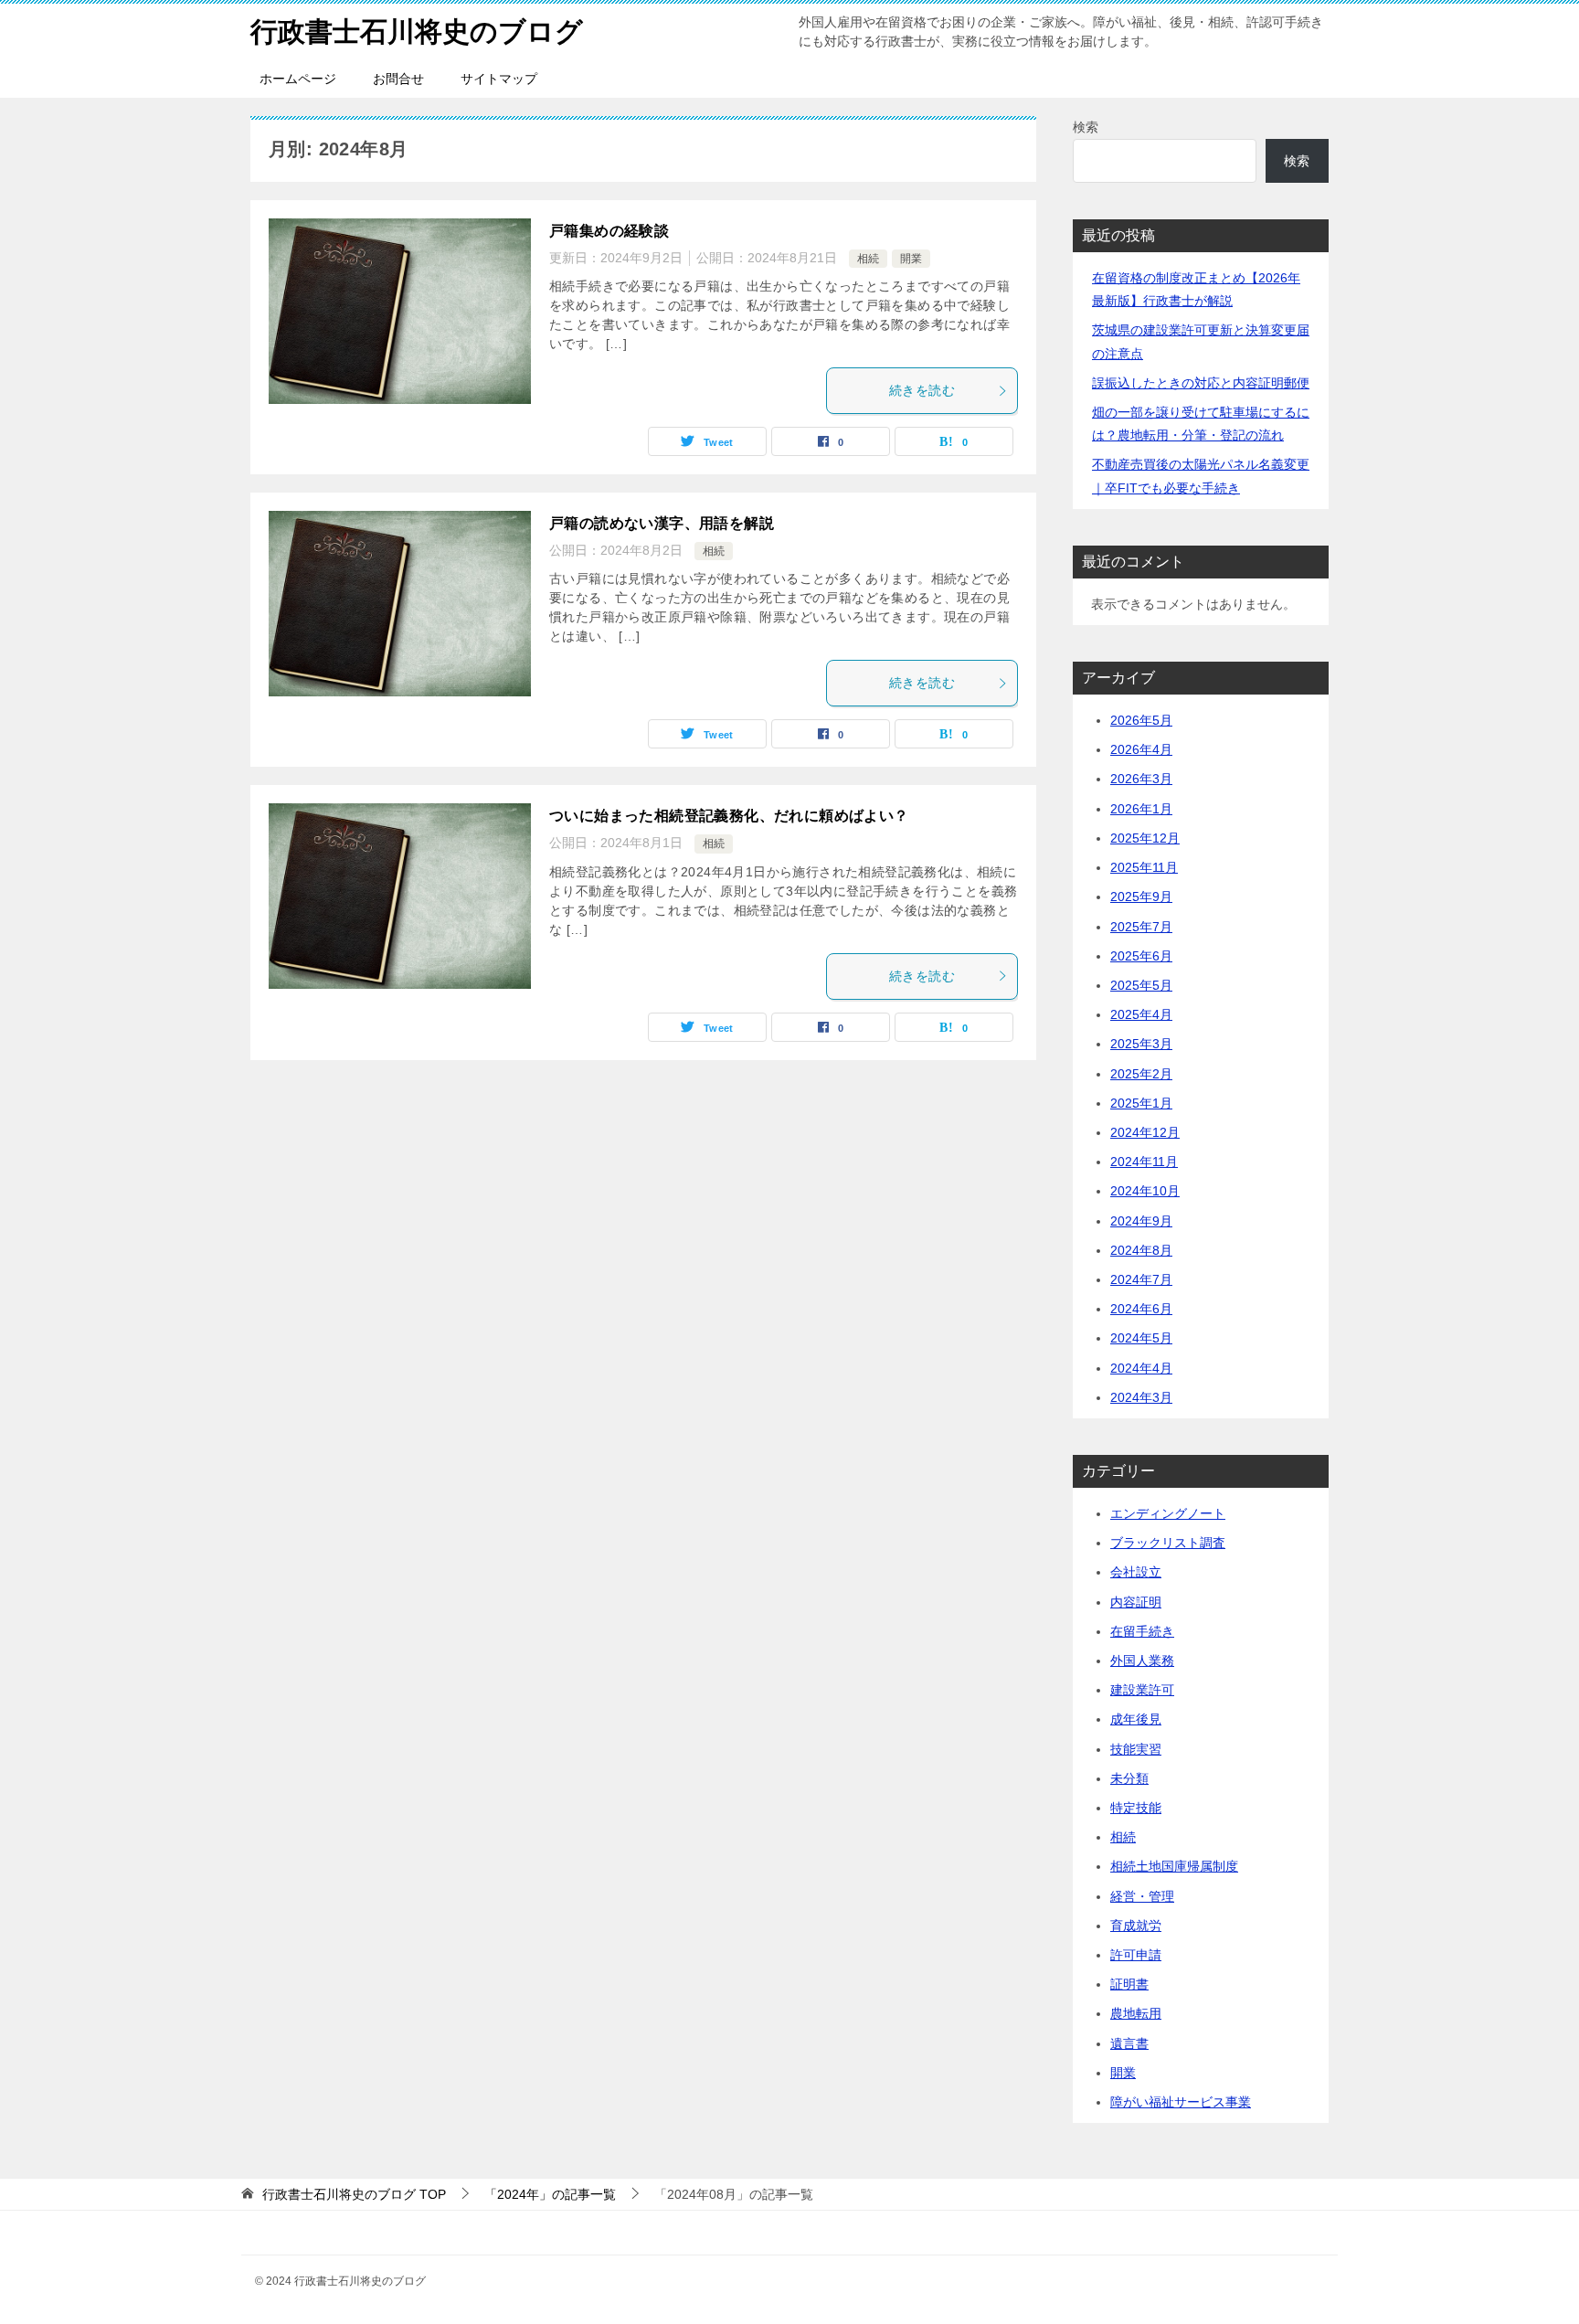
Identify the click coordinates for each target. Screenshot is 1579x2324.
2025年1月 (1141, 1103)
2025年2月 (1141, 1074)
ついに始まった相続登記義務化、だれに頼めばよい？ (729, 816)
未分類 (1129, 1778)
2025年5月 (1141, 985)
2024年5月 (1141, 1338)
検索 (1086, 127)
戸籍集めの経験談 (609, 231)
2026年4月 (1141, 749)
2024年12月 (1145, 1132)
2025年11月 (1144, 867)
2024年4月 (1141, 1368)
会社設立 (1136, 1572)
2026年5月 (1141, 720)
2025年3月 (1141, 1044)
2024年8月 (1141, 1250)
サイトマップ (499, 79)
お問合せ (398, 79)
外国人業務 (1142, 1661)
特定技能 (1136, 1808)
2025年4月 (1141, 1014)
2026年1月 (1141, 809)
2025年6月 (1141, 956)
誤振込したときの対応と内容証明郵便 (1201, 383)
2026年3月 (1141, 779)
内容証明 (1136, 1602)
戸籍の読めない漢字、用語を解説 (662, 523)
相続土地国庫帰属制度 (1174, 1866)
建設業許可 (1142, 1690)
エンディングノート (1168, 1513)
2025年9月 (1141, 897)
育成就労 (1136, 1926)
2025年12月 (1145, 838)
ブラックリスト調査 (1168, 1543)
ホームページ (298, 79)
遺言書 (1129, 2043)
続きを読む (922, 390)
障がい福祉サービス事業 (1181, 2102)
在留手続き (1142, 1631)
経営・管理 (1142, 1896)
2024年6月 (1141, 1309)
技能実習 (1136, 1749)
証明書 (1129, 1984)
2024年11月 (1144, 1162)
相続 (868, 259)
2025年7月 (1141, 927)
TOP (354, 2194)
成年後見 (1136, 1719)
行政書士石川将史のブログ (417, 32)
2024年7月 (1141, 1279)
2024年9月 (1141, 1221)
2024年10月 (1145, 1191)
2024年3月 (1141, 1397)
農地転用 (1136, 2013)
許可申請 (1136, 1955)
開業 (911, 259)
